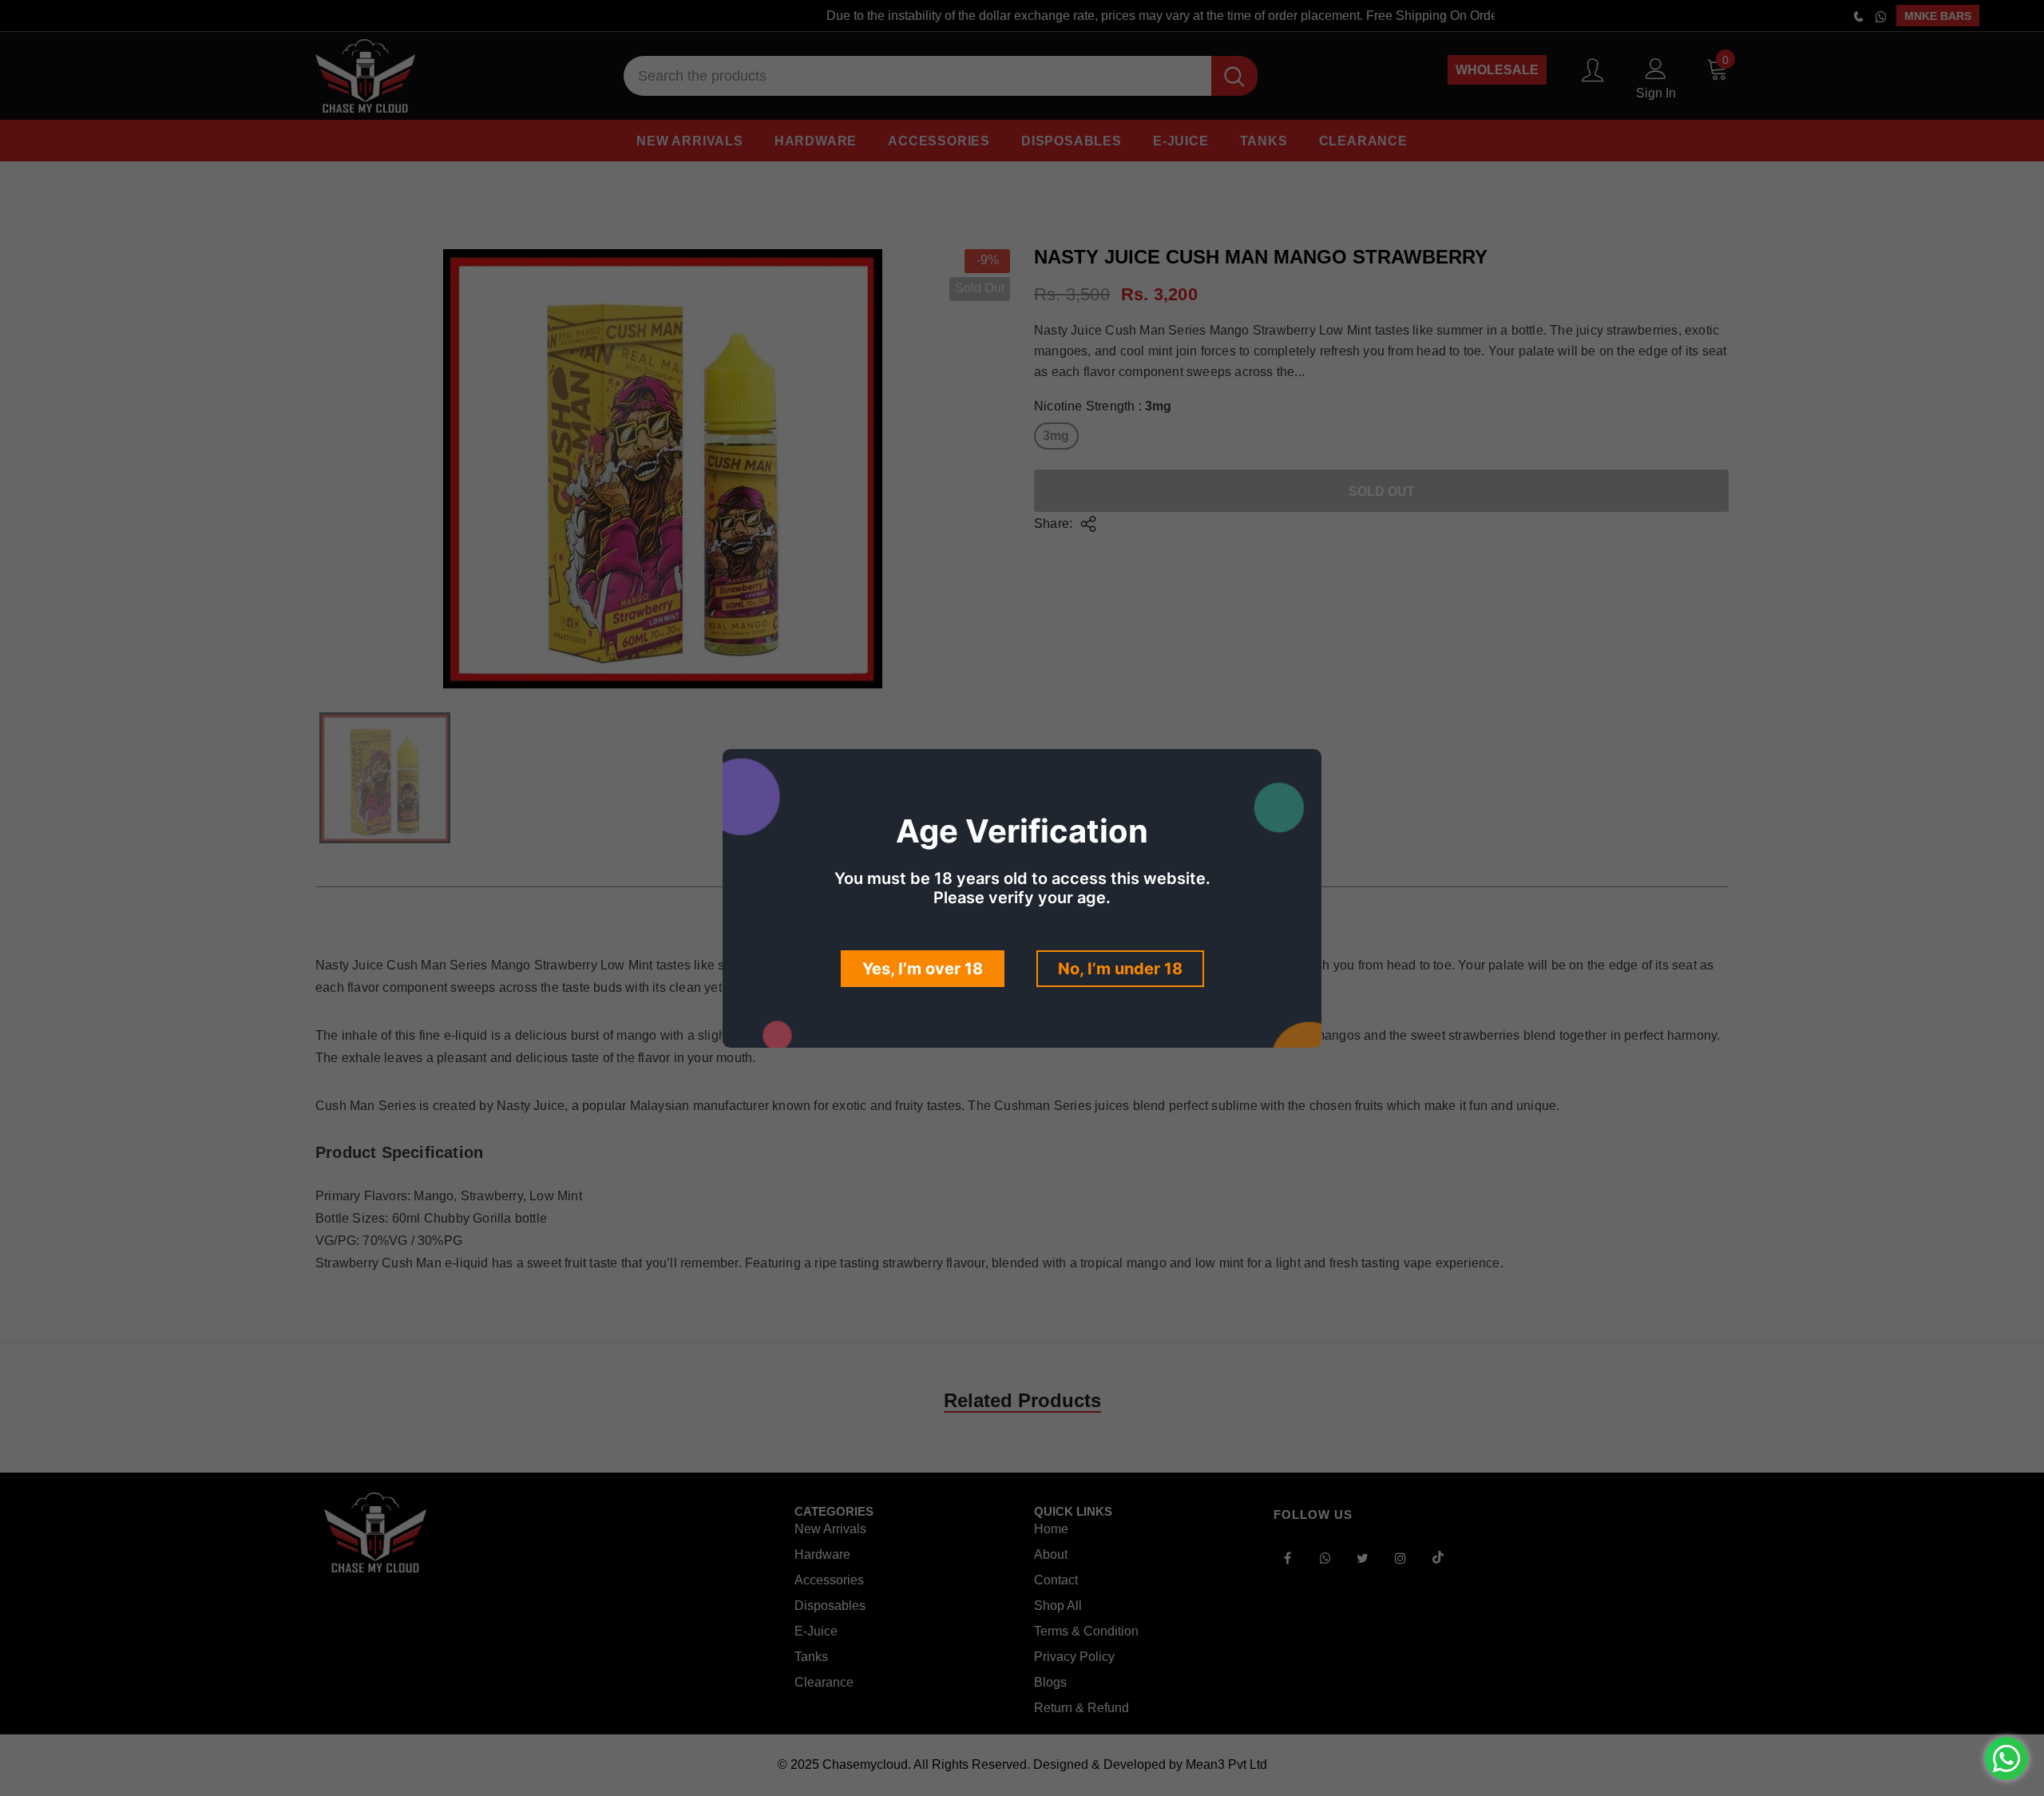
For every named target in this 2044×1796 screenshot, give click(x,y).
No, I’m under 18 (1120, 969)
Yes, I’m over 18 (923, 969)
